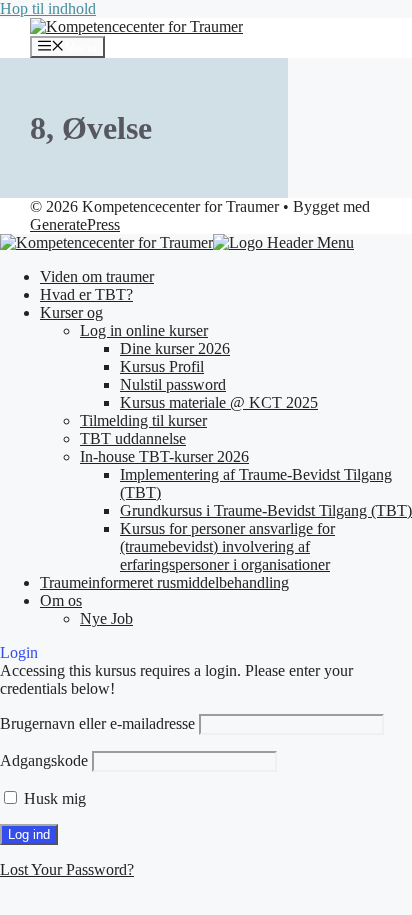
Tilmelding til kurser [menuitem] (143, 420)
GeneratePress (75, 224)
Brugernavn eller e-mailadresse (97, 723)
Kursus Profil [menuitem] (162, 366)
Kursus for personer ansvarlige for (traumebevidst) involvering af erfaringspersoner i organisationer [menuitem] (227, 546)
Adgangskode (44, 760)
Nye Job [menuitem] (106, 618)
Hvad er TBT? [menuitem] (86, 294)
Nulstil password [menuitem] (173, 384)
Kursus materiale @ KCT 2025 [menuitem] (219, 402)
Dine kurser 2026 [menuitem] (175, 348)
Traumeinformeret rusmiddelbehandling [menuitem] (164, 582)
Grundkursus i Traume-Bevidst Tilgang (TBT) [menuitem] (266, 510)
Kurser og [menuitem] (71, 312)
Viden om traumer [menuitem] (97, 276)
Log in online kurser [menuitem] (144, 330)
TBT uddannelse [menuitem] (133, 438)
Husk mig (53, 798)
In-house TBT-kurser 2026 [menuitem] (164, 456)
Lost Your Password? (67, 869)
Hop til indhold (48, 8)
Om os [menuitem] (61, 600)
